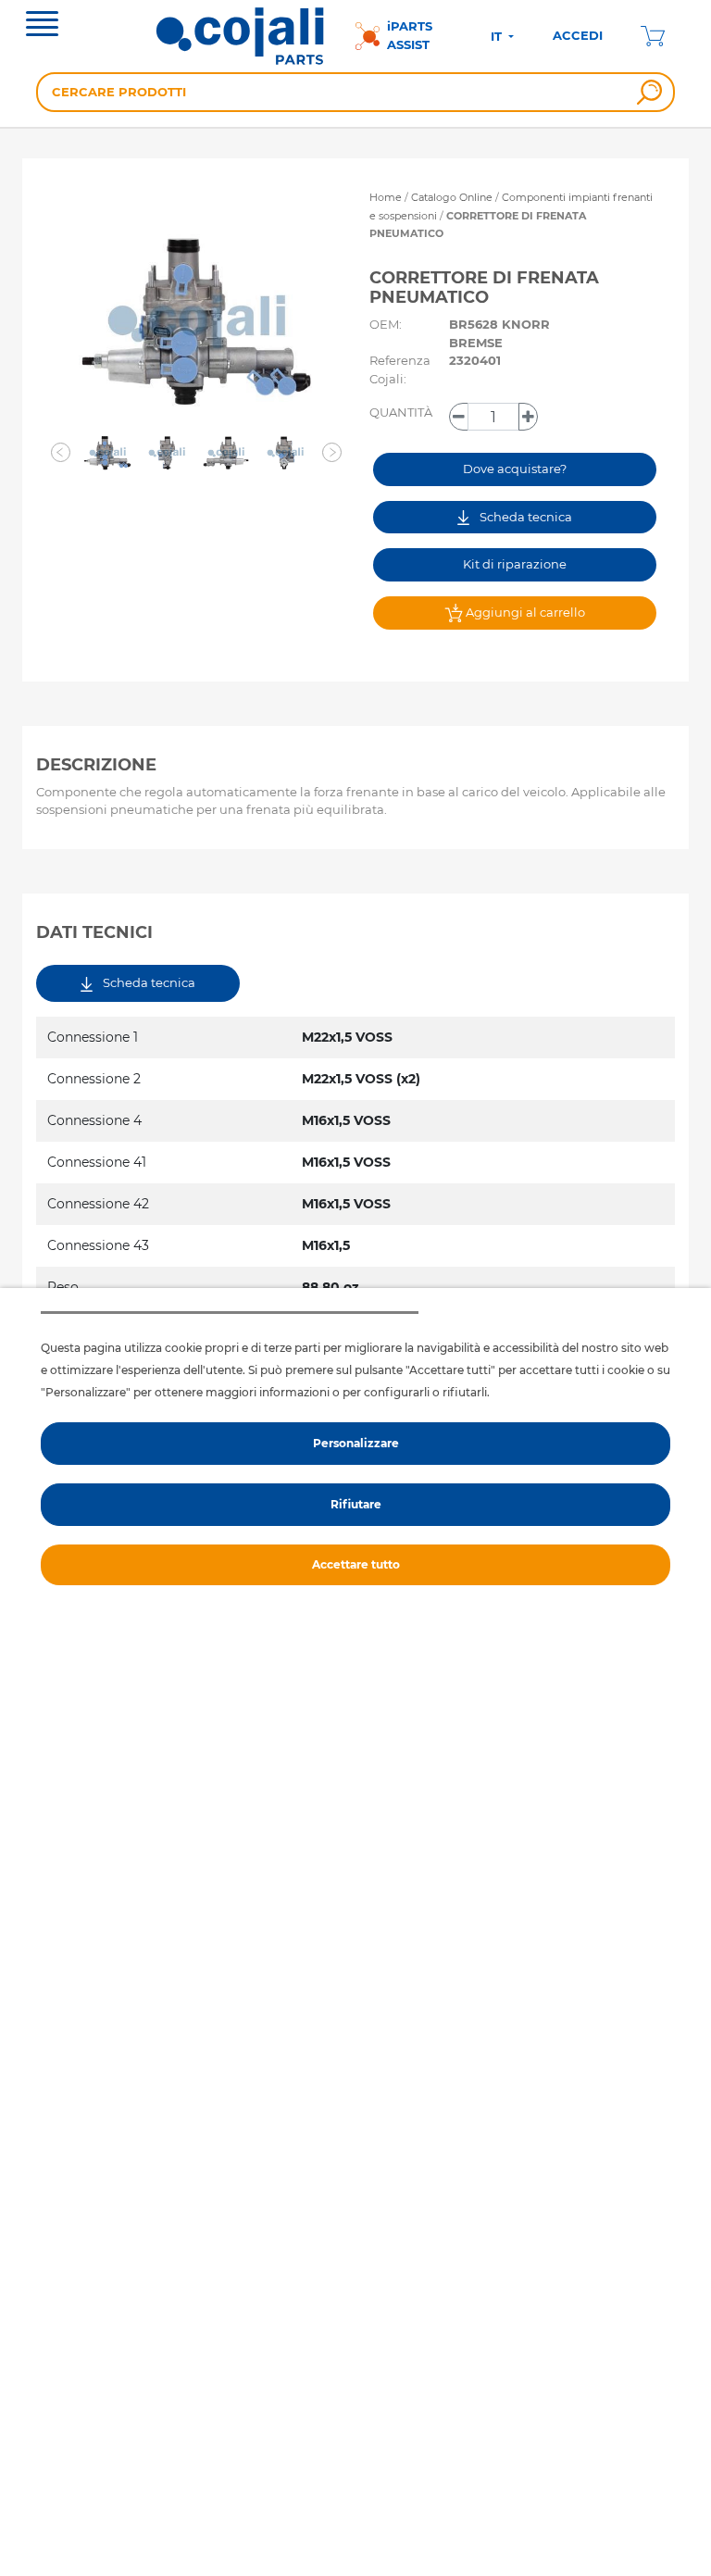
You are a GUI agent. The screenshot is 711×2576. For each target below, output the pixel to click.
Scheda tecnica (524, 517)
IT (498, 36)
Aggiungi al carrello (524, 612)
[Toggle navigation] (42, 26)
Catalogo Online (452, 197)
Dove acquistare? (515, 469)
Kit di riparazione (515, 564)
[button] (61, 453)
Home (386, 197)
